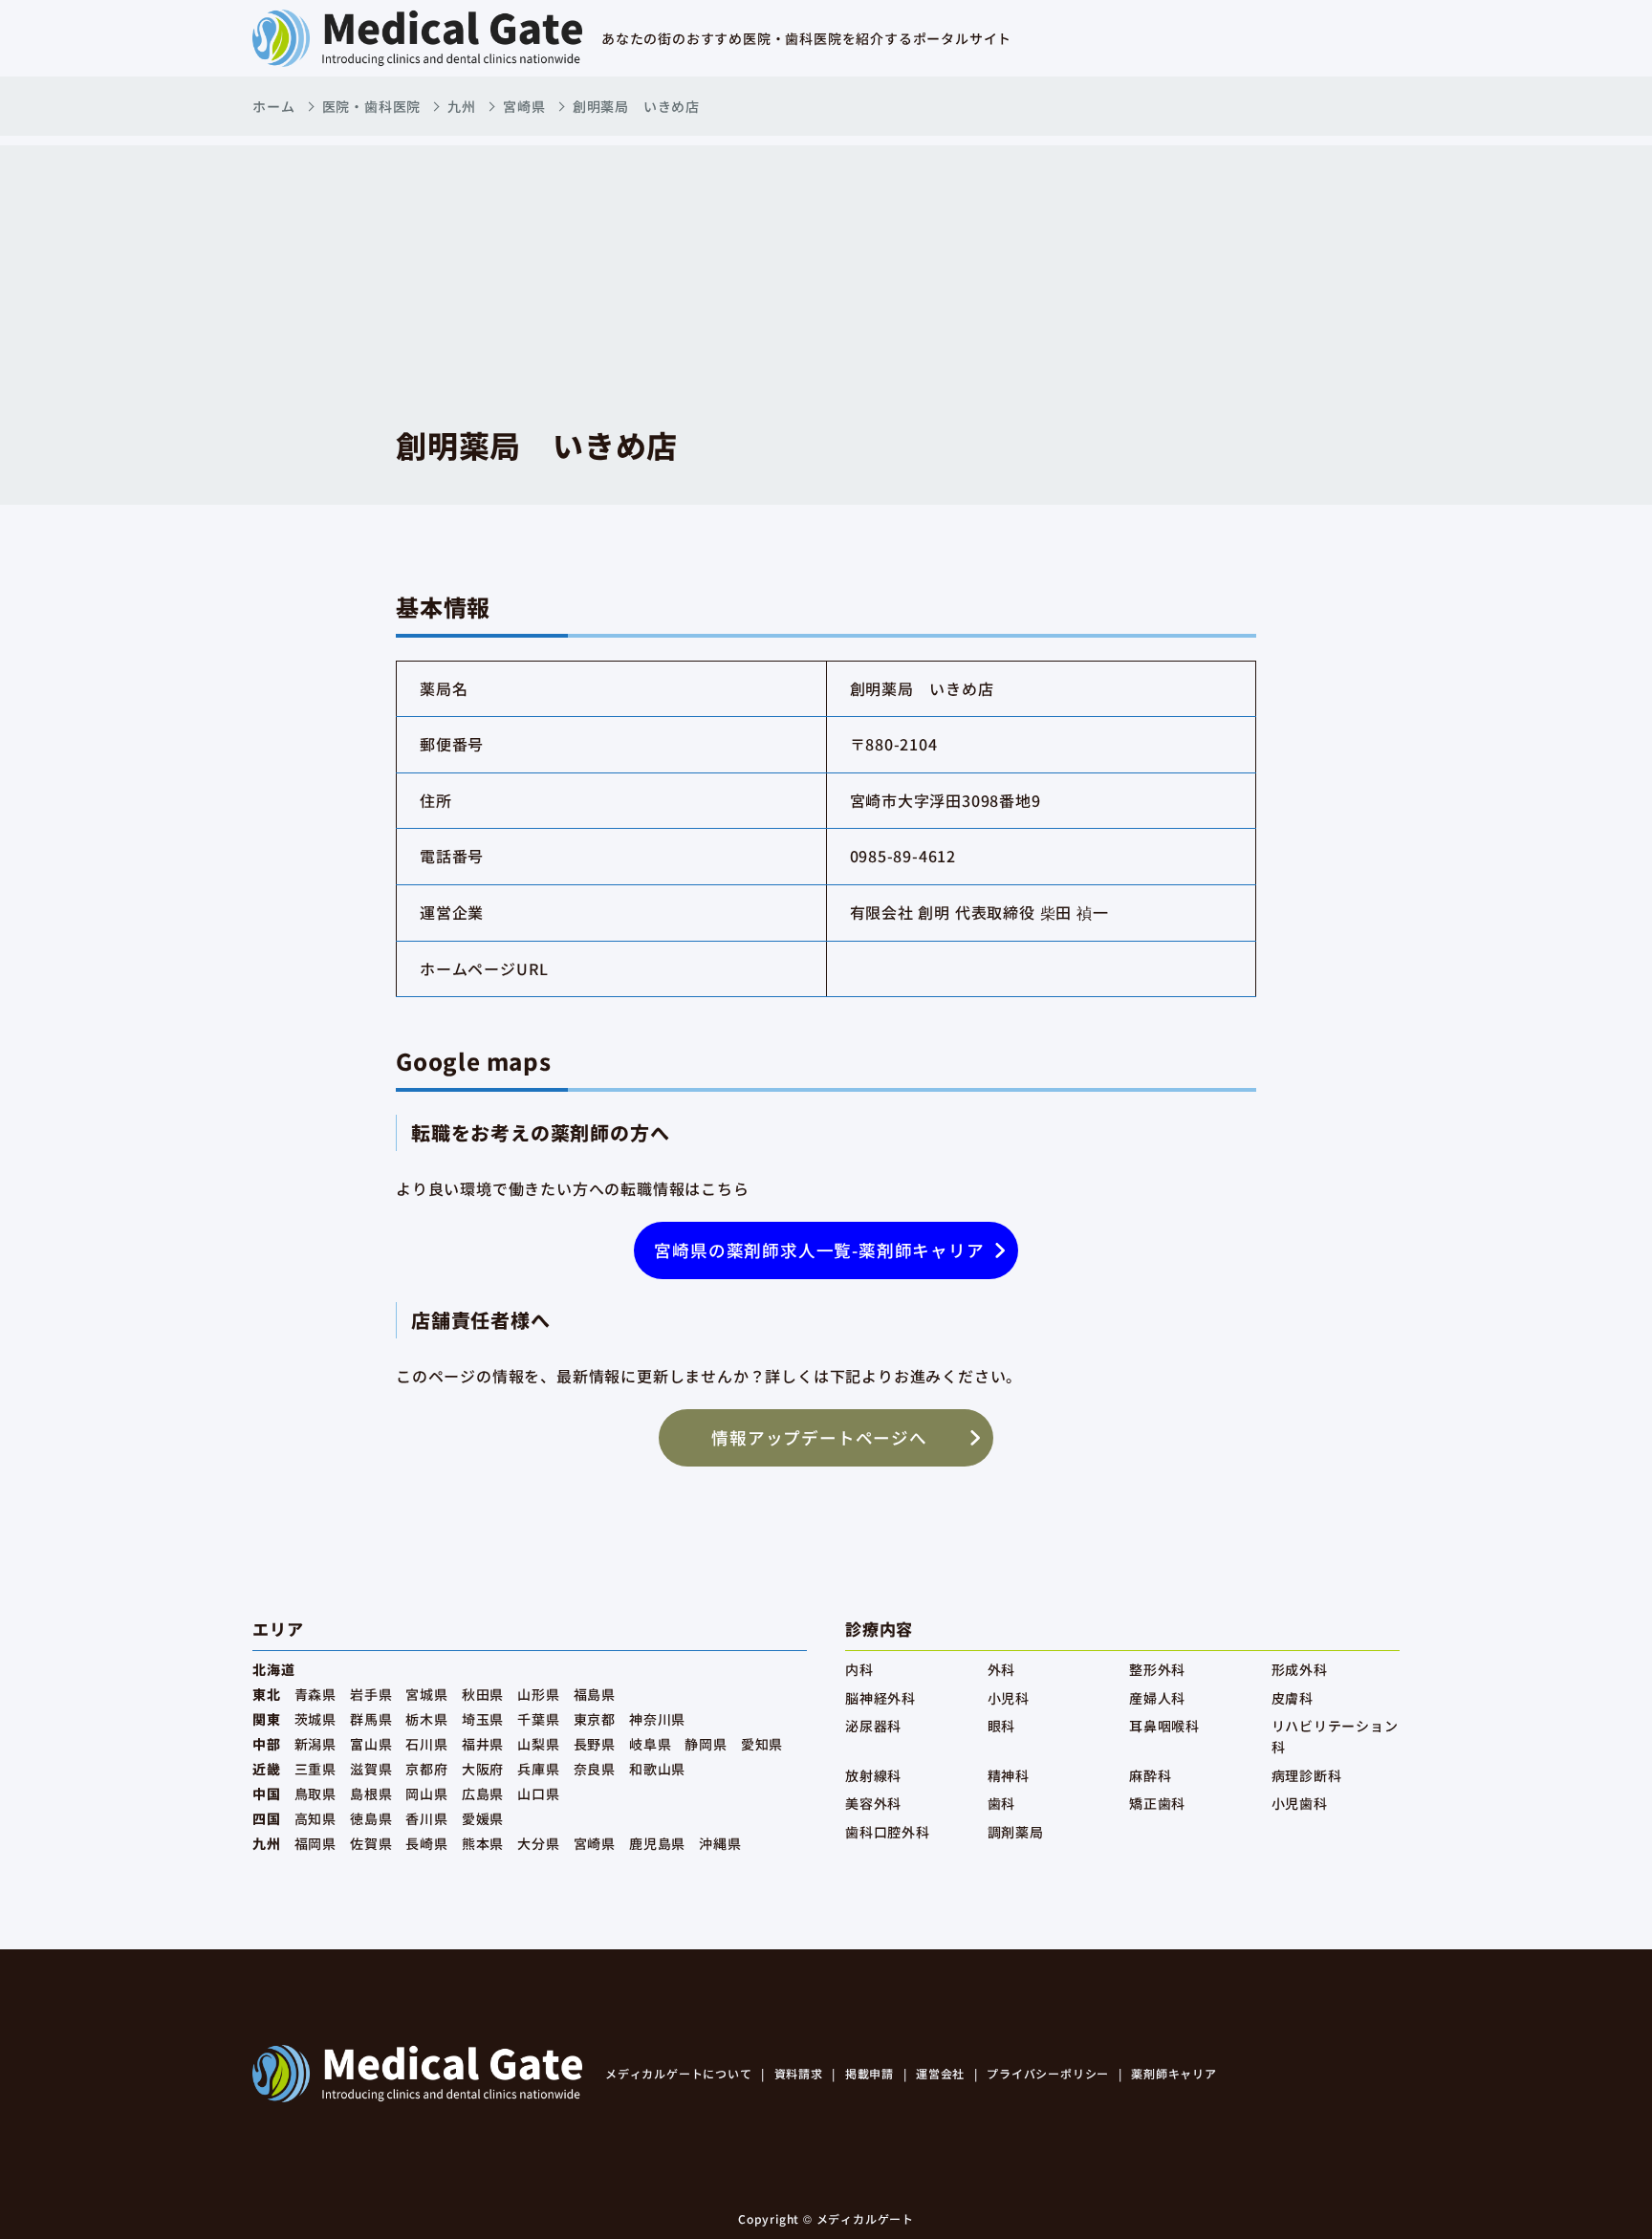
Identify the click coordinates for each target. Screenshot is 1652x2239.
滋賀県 (371, 1769)
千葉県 (538, 1719)
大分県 (538, 1843)
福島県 (595, 1694)
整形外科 (1157, 1669)
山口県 (538, 1793)
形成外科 (1300, 1669)
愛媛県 (483, 1818)
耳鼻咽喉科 (1164, 1726)
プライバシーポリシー (1048, 2073)
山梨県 (538, 1744)
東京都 (595, 1719)
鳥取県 (315, 1793)
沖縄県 (720, 1843)
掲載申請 (869, 2073)
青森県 (315, 1694)
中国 (267, 1793)
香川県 (426, 1818)
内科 (859, 1669)
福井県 (483, 1744)
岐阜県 (650, 1744)
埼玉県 (483, 1719)
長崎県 (426, 1843)
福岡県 (315, 1843)
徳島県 (371, 1818)
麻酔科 (1150, 1775)
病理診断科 (1307, 1775)
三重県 (315, 1769)
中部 (267, 1744)
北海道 (273, 1669)
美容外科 (873, 1803)
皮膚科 (1293, 1698)
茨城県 (315, 1719)
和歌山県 (657, 1769)
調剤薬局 (1016, 1832)
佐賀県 (371, 1843)
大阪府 (483, 1769)
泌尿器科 (873, 1726)
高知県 (315, 1818)
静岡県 (706, 1744)
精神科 (1009, 1775)
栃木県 (426, 1719)
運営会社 (940, 2073)
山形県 (538, 1694)
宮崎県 (524, 106)
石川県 (426, 1744)
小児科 (1009, 1698)
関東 (267, 1719)
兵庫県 (538, 1769)
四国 (267, 1818)
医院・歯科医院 (372, 106)
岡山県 (426, 1793)
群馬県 (371, 1719)
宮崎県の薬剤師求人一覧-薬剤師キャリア (819, 1250)
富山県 (371, 1744)
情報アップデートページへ (819, 1437)
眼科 (1002, 1726)
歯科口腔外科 (888, 1832)
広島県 (483, 1793)
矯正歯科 (1157, 1803)
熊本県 (483, 1843)
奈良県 (595, 1769)
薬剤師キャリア (1174, 2073)
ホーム (273, 106)
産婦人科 (1157, 1698)
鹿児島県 (657, 1843)
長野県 (595, 1744)
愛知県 (762, 1744)
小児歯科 (1300, 1803)
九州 (462, 106)
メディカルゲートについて (679, 2073)
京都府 (426, 1769)
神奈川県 (657, 1719)
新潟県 (315, 1744)
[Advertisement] (826, 279)
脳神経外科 (880, 1698)
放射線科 (873, 1775)
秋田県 (483, 1694)
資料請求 (799, 2073)
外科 (1002, 1669)
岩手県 (371, 1694)
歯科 (1002, 1803)
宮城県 (426, 1694)
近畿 (267, 1769)
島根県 (371, 1793)
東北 (267, 1694)
